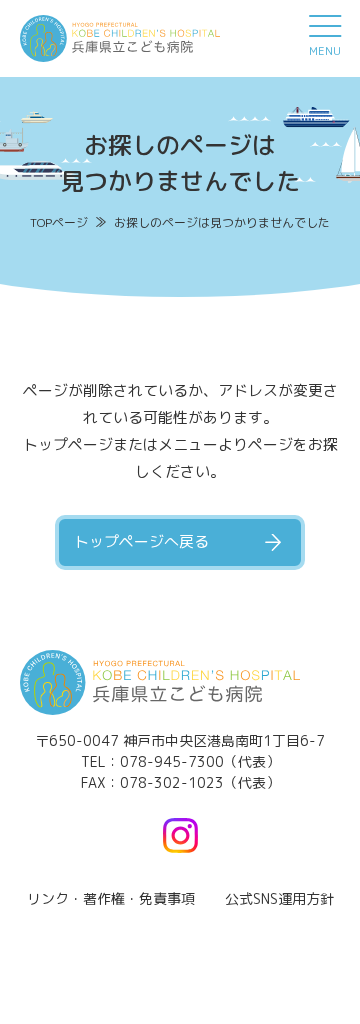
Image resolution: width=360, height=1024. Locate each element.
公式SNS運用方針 (279, 898)
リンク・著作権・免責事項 (111, 898)
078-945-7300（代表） (200, 761)
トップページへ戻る (141, 541)
